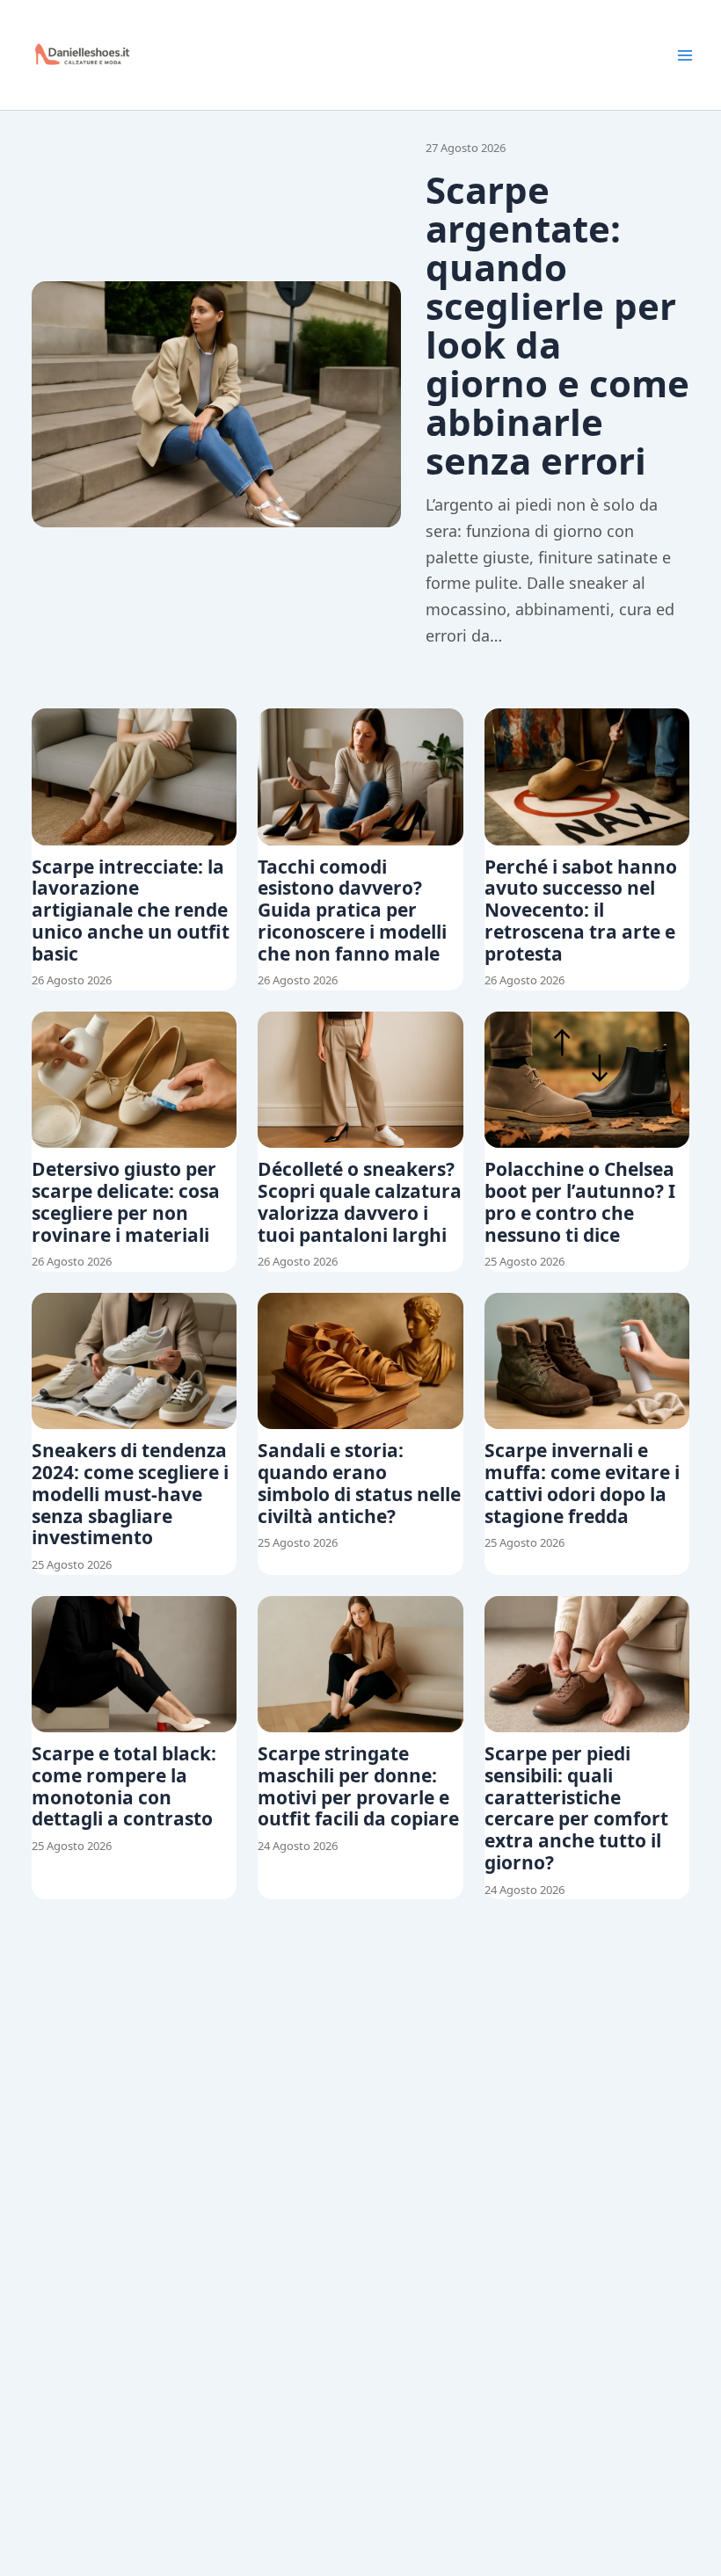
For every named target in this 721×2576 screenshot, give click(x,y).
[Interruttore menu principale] (685, 55)
